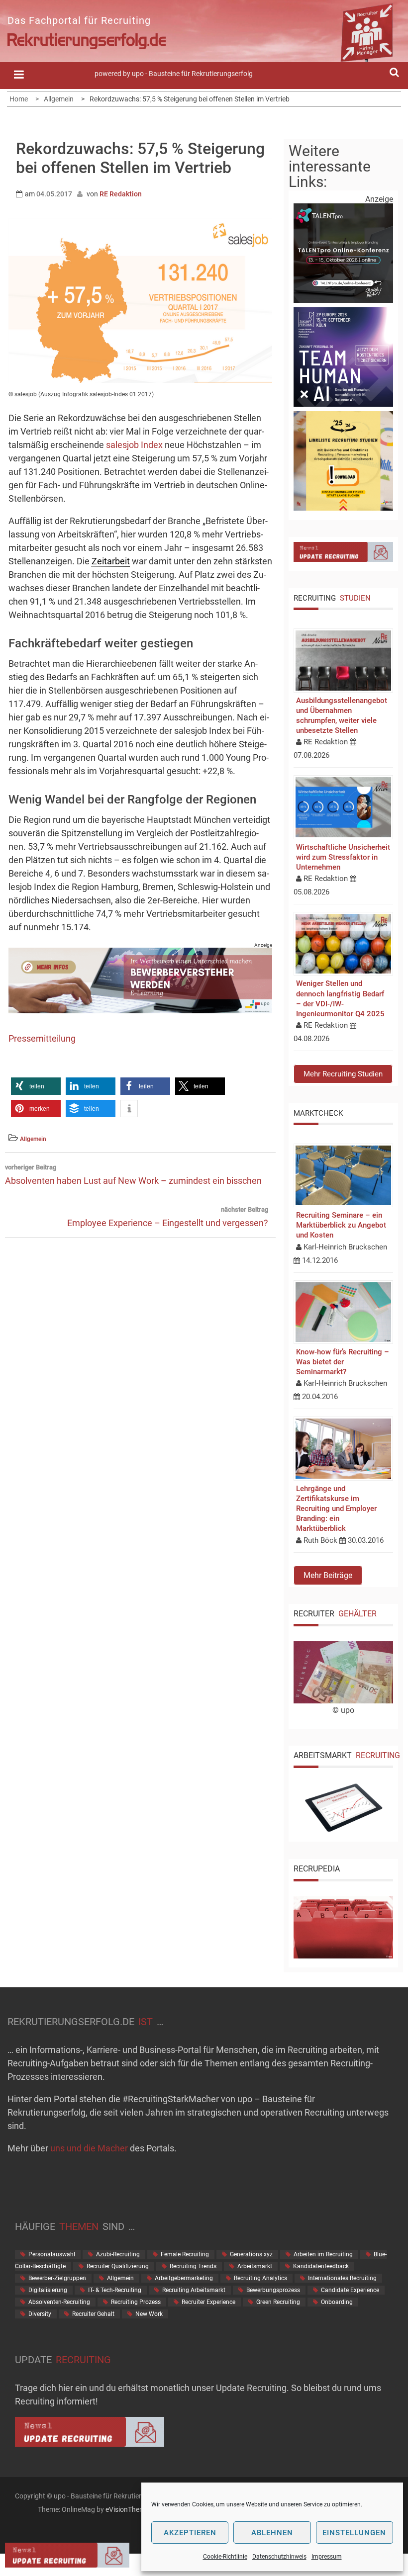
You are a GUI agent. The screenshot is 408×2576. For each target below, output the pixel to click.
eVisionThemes (129, 2509)
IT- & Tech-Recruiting (115, 2290)
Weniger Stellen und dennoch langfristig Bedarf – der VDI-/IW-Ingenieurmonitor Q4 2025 (340, 999)
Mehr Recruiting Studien (343, 1074)
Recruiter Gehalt (93, 2314)
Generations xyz (251, 2254)
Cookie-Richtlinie (225, 2557)
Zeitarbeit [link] (111, 561)
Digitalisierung (48, 2290)
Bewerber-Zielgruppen (57, 2278)
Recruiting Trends (193, 2266)
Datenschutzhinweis (279, 2557)
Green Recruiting (278, 2302)
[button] (36, 1086)
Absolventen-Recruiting (59, 2302)
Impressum (327, 2557)
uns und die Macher (89, 2148)
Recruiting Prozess (136, 2302)
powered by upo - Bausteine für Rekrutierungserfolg (174, 74)
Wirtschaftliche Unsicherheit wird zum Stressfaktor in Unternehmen (343, 857)
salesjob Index (134, 445)
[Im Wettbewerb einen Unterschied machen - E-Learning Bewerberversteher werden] (140, 1010)
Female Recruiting (185, 2254)
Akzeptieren (190, 2533)
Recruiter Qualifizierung (118, 2266)
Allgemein (33, 1139)
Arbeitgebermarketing (184, 2278)
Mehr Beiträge (328, 1575)
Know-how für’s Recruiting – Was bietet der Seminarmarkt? (343, 1362)
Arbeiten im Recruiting (323, 2254)
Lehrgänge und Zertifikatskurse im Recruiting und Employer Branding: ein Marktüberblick (336, 1509)
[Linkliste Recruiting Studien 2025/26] (343, 508)
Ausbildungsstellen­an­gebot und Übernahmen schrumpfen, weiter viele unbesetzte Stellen (342, 716)
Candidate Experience (350, 2290)
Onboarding (337, 2302)
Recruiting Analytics (260, 2278)
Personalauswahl (52, 2254)
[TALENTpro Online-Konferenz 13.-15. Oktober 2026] (343, 300)
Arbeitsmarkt (255, 2266)
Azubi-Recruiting (118, 2254)
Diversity (40, 2314)
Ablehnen (272, 2533)
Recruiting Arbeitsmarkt (194, 2290)
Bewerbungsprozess (273, 2290)
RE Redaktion (121, 194)
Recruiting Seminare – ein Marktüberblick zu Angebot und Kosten (341, 1225)
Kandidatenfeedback (321, 2266)
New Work (149, 2314)
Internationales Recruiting (342, 2278)
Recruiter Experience (208, 2302)
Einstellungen (354, 2533)
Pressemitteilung (42, 1038)
